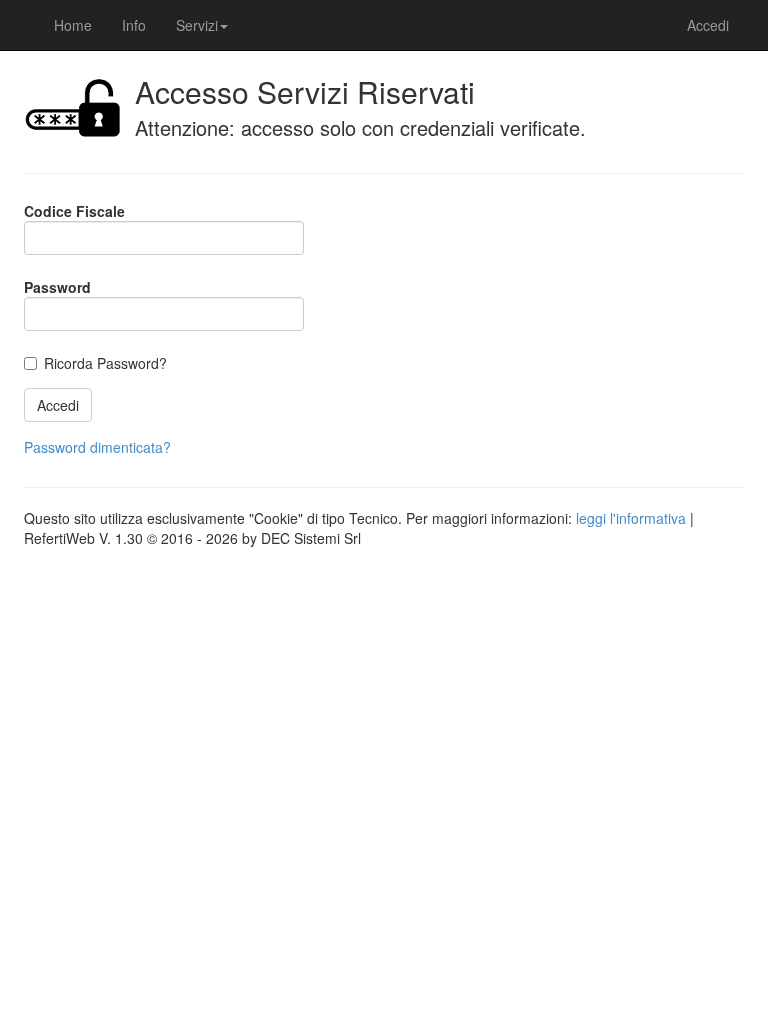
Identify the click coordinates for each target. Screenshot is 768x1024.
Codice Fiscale (74, 211)
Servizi (197, 25)
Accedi (708, 25)
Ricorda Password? (105, 363)
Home (73, 25)
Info (134, 25)
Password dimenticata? (97, 447)
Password (57, 287)
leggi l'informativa (631, 518)
